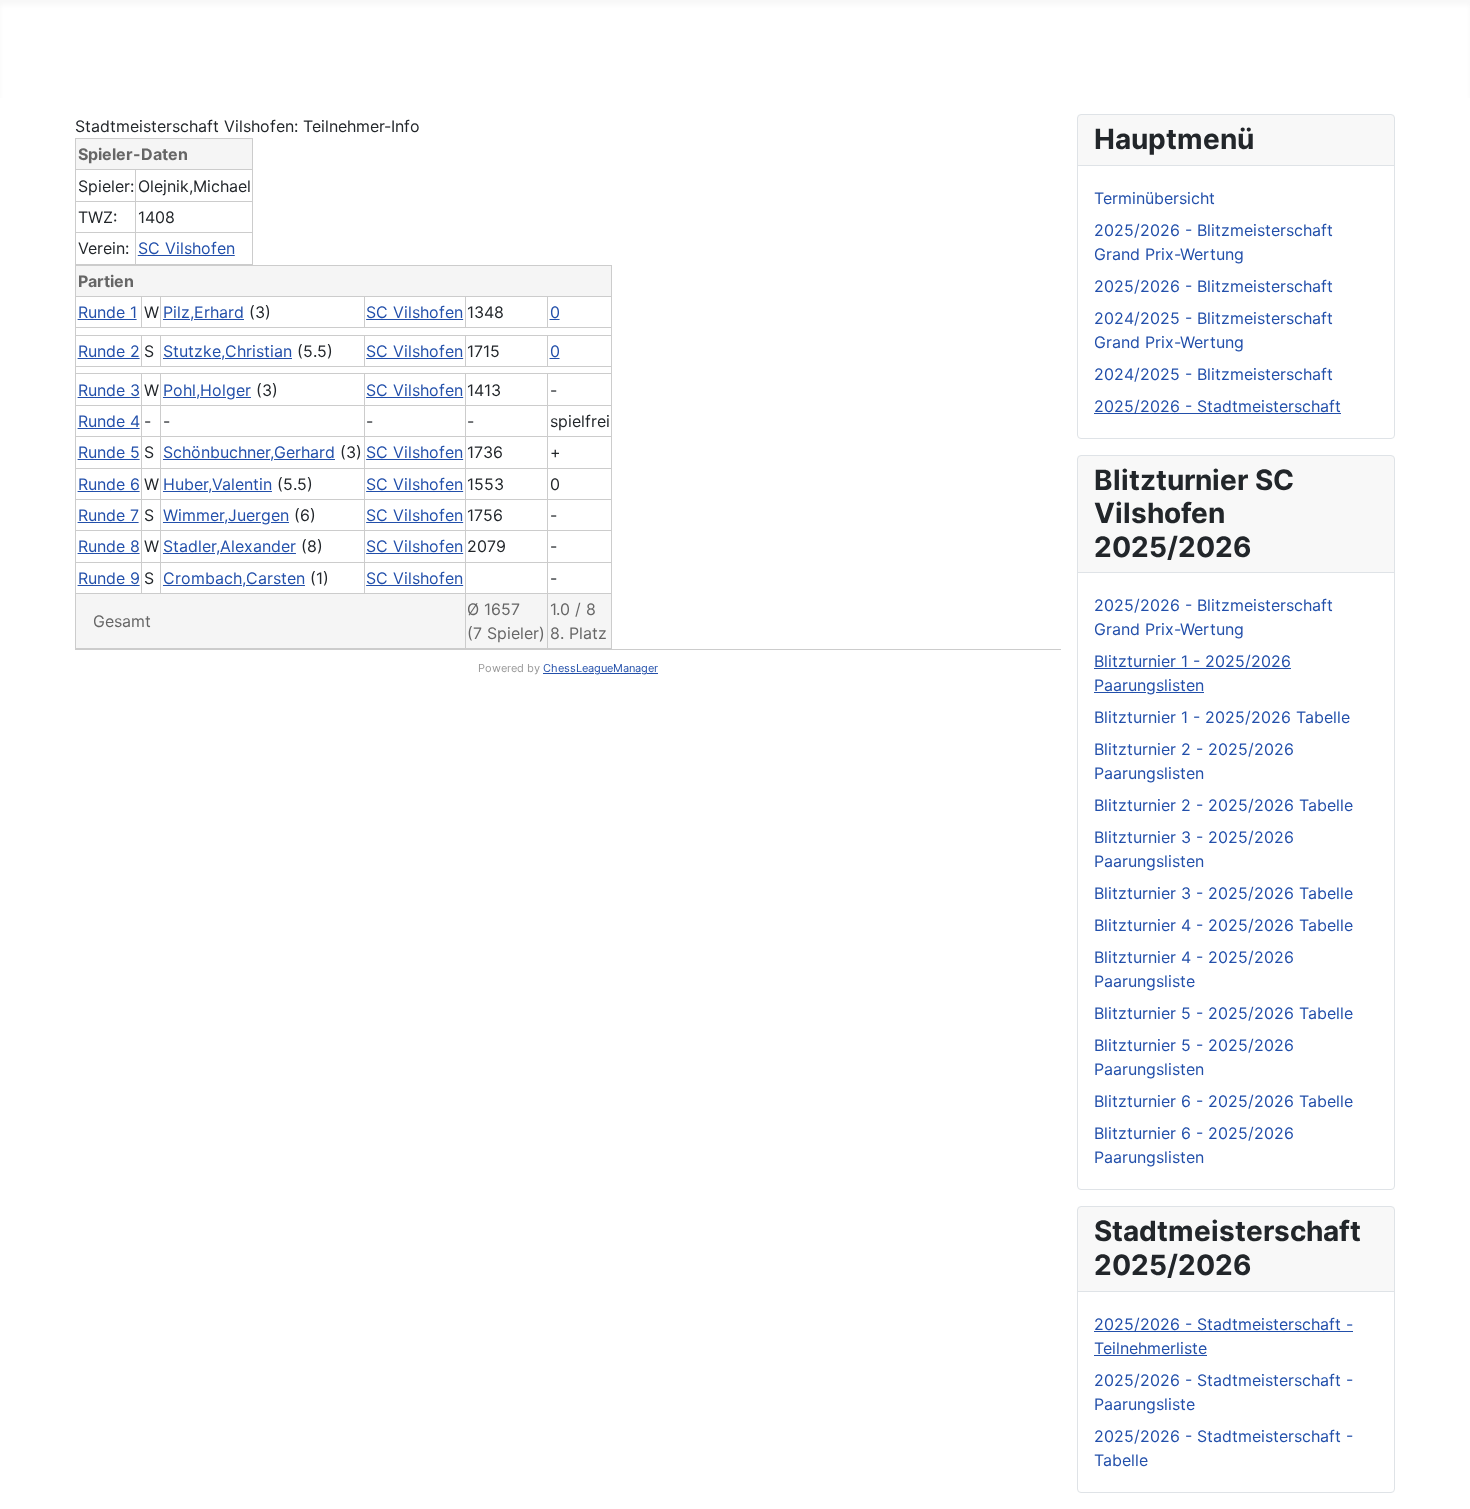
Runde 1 (107, 312)
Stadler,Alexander (229, 546)
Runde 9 (109, 578)
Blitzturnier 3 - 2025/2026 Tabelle (1223, 893)
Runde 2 (109, 351)
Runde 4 (109, 421)
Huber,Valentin (217, 484)
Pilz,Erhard (203, 312)
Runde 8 (109, 546)
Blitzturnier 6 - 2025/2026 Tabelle (1223, 1101)
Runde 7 (108, 515)
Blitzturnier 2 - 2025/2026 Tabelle (1223, 805)
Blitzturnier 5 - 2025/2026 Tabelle (1223, 1013)
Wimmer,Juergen (226, 515)
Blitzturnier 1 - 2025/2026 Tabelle (1222, 717)
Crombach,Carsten (234, 578)
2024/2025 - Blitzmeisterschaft (1213, 374)
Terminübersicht (1154, 198)
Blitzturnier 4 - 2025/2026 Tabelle (1223, 925)
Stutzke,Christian (227, 351)
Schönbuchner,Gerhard (249, 452)
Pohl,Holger (207, 390)
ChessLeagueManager (600, 668)
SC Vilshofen (186, 248)
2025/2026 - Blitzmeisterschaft (1213, 286)
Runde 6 (109, 484)
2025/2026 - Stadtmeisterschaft (1217, 406)
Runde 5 (109, 452)
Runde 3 (109, 390)
